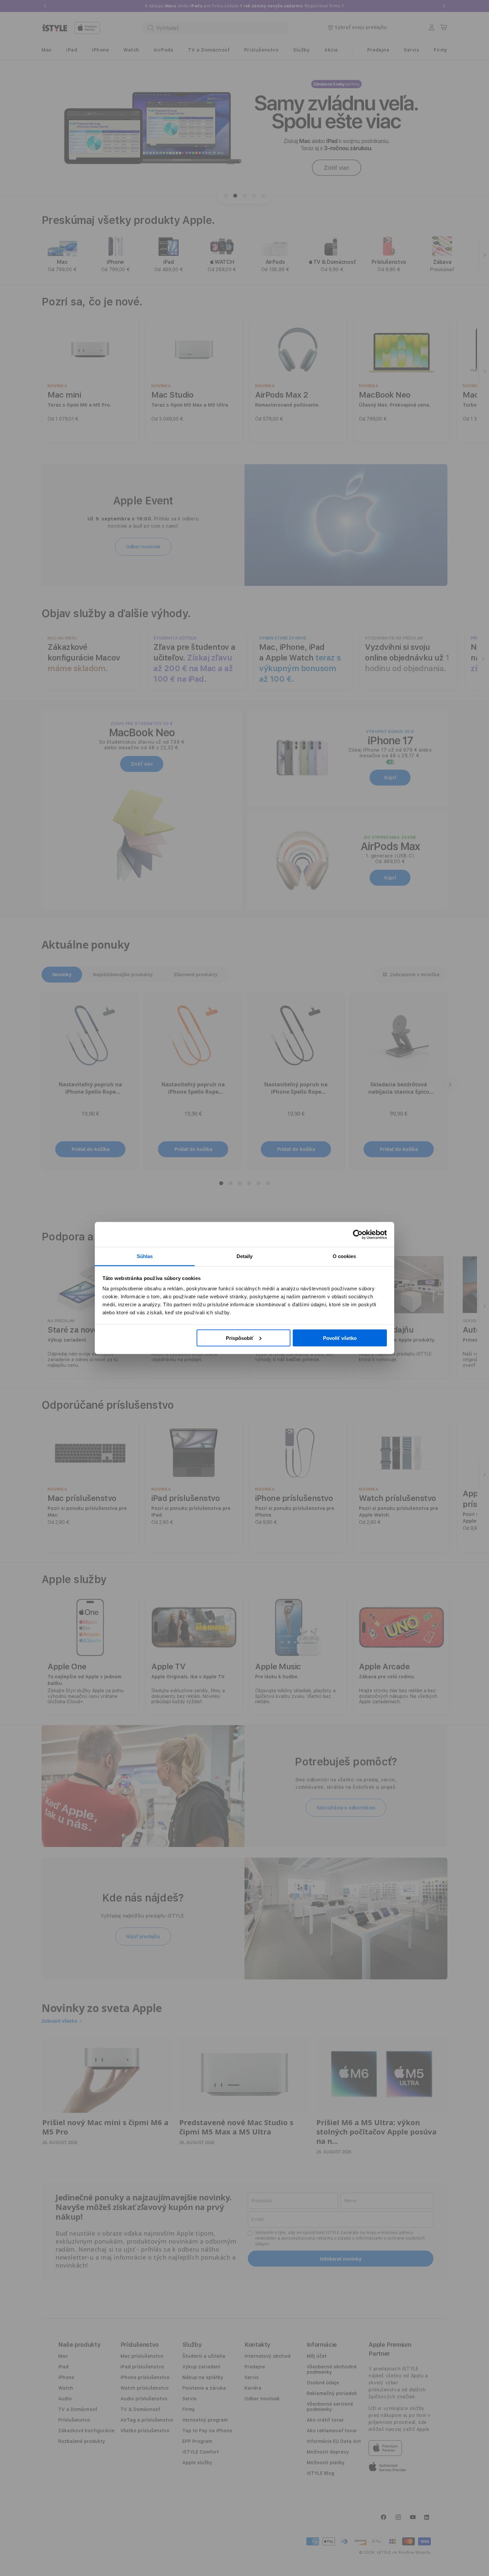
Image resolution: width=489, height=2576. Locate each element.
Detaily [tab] (245, 1256)
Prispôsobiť (240, 1338)
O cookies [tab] (344, 1256)
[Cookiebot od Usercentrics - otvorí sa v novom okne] (358, 1234)
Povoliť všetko (340, 1338)
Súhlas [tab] (145, 1256)
